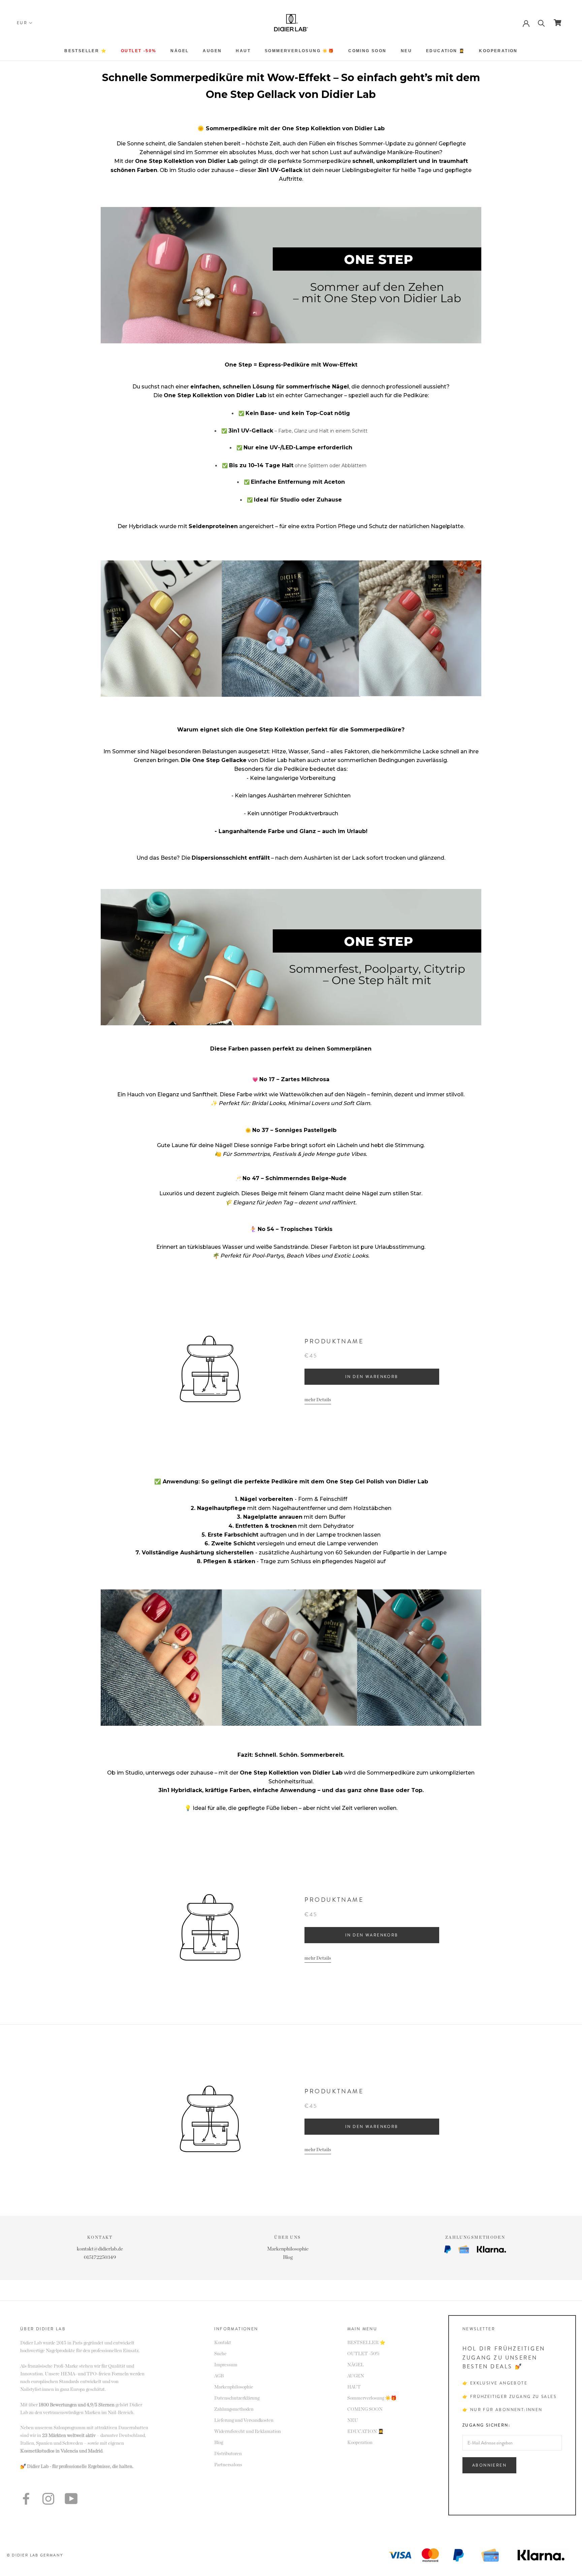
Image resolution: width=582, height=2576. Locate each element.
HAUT (243, 51)
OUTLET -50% (139, 51)
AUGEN (212, 51)
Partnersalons (228, 2465)
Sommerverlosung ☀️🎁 (299, 51)
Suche (220, 2354)
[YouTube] (71, 2499)
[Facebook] (26, 2499)
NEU (406, 51)
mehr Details (318, 1400)
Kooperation (498, 51)
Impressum (226, 2365)
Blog (288, 2257)
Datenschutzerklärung (237, 2398)
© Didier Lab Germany (35, 2555)
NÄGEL (180, 51)
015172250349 (100, 2257)
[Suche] (541, 23)
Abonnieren (489, 2465)
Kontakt (223, 2343)
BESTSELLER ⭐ (86, 51)
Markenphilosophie (288, 2249)
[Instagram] (48, 2499)
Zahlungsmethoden (234, 2409)
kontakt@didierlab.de (100, 2249)
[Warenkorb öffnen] (558, 23)
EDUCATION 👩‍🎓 (445, 51)
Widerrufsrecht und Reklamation (248, 2432)
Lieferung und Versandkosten (244, 2420)
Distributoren (228, 2454)
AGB (219, 2376)
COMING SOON (367, 51)
